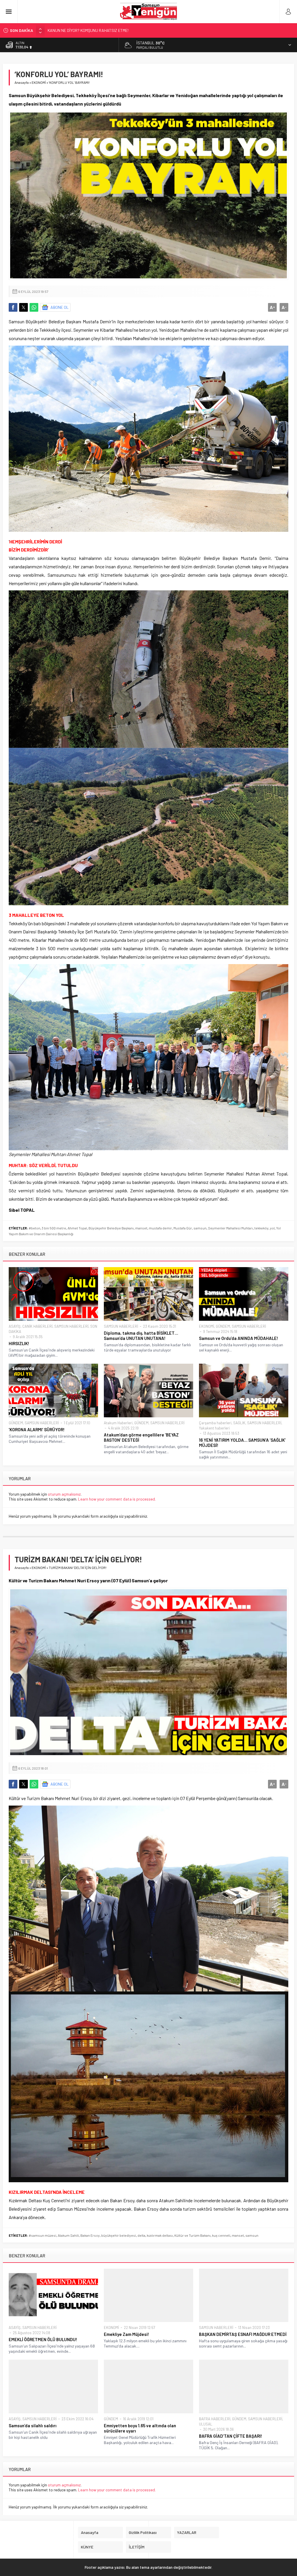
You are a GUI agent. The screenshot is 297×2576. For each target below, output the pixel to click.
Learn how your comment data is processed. (117, 1499)
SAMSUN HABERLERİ (71, 1326)
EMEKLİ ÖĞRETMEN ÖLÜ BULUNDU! (43, 2339)
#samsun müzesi (42, 2235)
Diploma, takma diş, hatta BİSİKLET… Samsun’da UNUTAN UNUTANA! (141, 1336)
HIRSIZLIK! (19, 1343)
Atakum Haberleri (118, 1423)
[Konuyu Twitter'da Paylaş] (23, 307)
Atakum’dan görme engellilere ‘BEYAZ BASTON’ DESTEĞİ (141, 1437)
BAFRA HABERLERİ (215, 2419)
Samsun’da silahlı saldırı (33, 2426)
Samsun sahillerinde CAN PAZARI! (77, 30)
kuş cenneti (221, 2235)
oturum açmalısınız (64, 1494)
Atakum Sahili (68, 2235)
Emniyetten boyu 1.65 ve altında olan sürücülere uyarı (140, 2428)
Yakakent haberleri (214, 1428)
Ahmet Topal (77, 1228)
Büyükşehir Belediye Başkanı (111, 1228)
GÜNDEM (223, 1326)
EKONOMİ (39, 82)
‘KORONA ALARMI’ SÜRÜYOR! (37, 1430)
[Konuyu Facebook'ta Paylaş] (13, 307)
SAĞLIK (239, 1423)
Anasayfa (22, 82)
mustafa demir (160, 1228)
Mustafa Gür (183, 1228)
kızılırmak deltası (160, 2235)
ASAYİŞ (15, 1326)
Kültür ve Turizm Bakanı (192, 2235)
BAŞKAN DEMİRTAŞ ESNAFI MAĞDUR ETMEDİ (243, 2334)
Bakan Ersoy (90, 2235)
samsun (200, 1228)
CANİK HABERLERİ (37, 1326)
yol (272, 1228)
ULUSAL (206, 2424)
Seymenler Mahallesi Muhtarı (230, 1228)
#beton (35, 1228)
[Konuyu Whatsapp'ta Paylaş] (34, 307)
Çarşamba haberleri (215, 1423)
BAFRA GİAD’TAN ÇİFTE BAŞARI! (231, 2436)
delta (141, 2235)
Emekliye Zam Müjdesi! (127, 2334)
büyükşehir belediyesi (119, 2235)
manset (141, 1228)
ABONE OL (60, 307)
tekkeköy (261, 1228)
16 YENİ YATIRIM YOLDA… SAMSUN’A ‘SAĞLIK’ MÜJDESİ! (242, 1443)
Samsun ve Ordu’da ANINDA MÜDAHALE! (239, 1338)
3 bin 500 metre (54, 1228)
